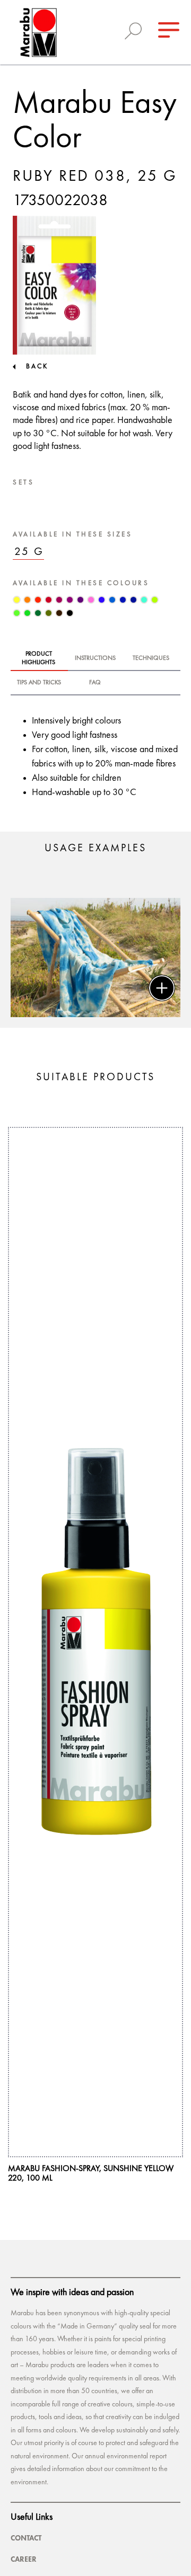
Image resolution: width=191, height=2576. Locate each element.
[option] (95, 958)
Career (24, 2559)
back (37, 367)
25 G (29, 552)
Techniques (151, 658)
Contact (26, 2538)
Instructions (95, 658)
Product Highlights (38, 658)
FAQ (95, 683)
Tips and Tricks (39, 683)
